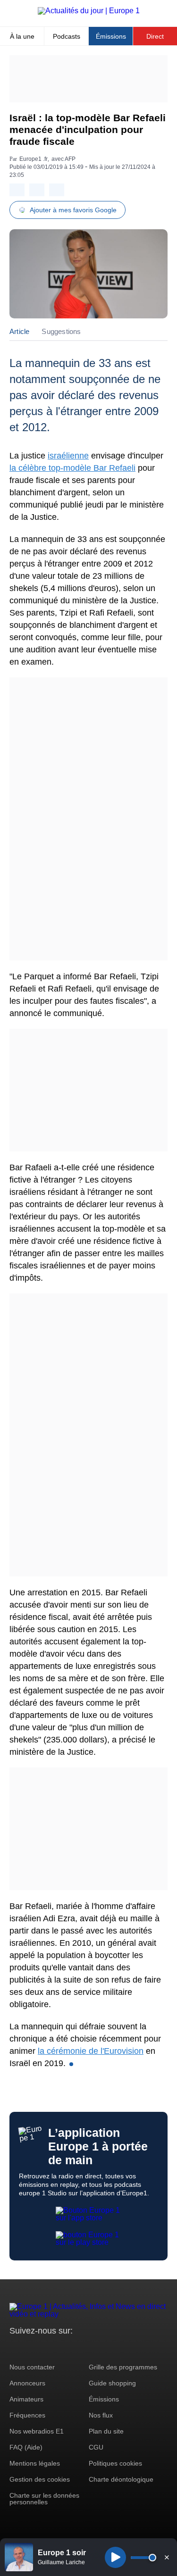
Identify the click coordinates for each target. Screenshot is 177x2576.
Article (19, 331)
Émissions (111, 36)
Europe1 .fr (34, 159)
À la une (22, 36)
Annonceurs (27, 2383)
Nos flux (101, 2415)
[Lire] (115, 2557)
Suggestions (61, 331)
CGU (96, 2447)
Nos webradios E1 (37, 2431)
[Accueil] (89, 11)
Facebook (47, 2348)
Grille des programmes (123, 2367)
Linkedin (96, 2348)
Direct (155, 36)
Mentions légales (35, 2463)
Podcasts (67, 36)
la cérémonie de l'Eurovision (91, 2051)
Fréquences (27, 2415)
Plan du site (106, 2431)
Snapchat (80, 2348)
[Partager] (17, 190)
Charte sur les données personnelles (44, 2499)
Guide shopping (112, 2383)
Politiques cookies (115, 2463)
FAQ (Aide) (26, 2447)
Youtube (63, 2348)
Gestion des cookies (40, 2479)
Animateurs (26, 2399)
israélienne (68, 456)
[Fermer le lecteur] (167, 2557)
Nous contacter (32, 2367)
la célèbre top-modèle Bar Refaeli (72, 468)
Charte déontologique (121, 2479)
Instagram (31, 2348)
